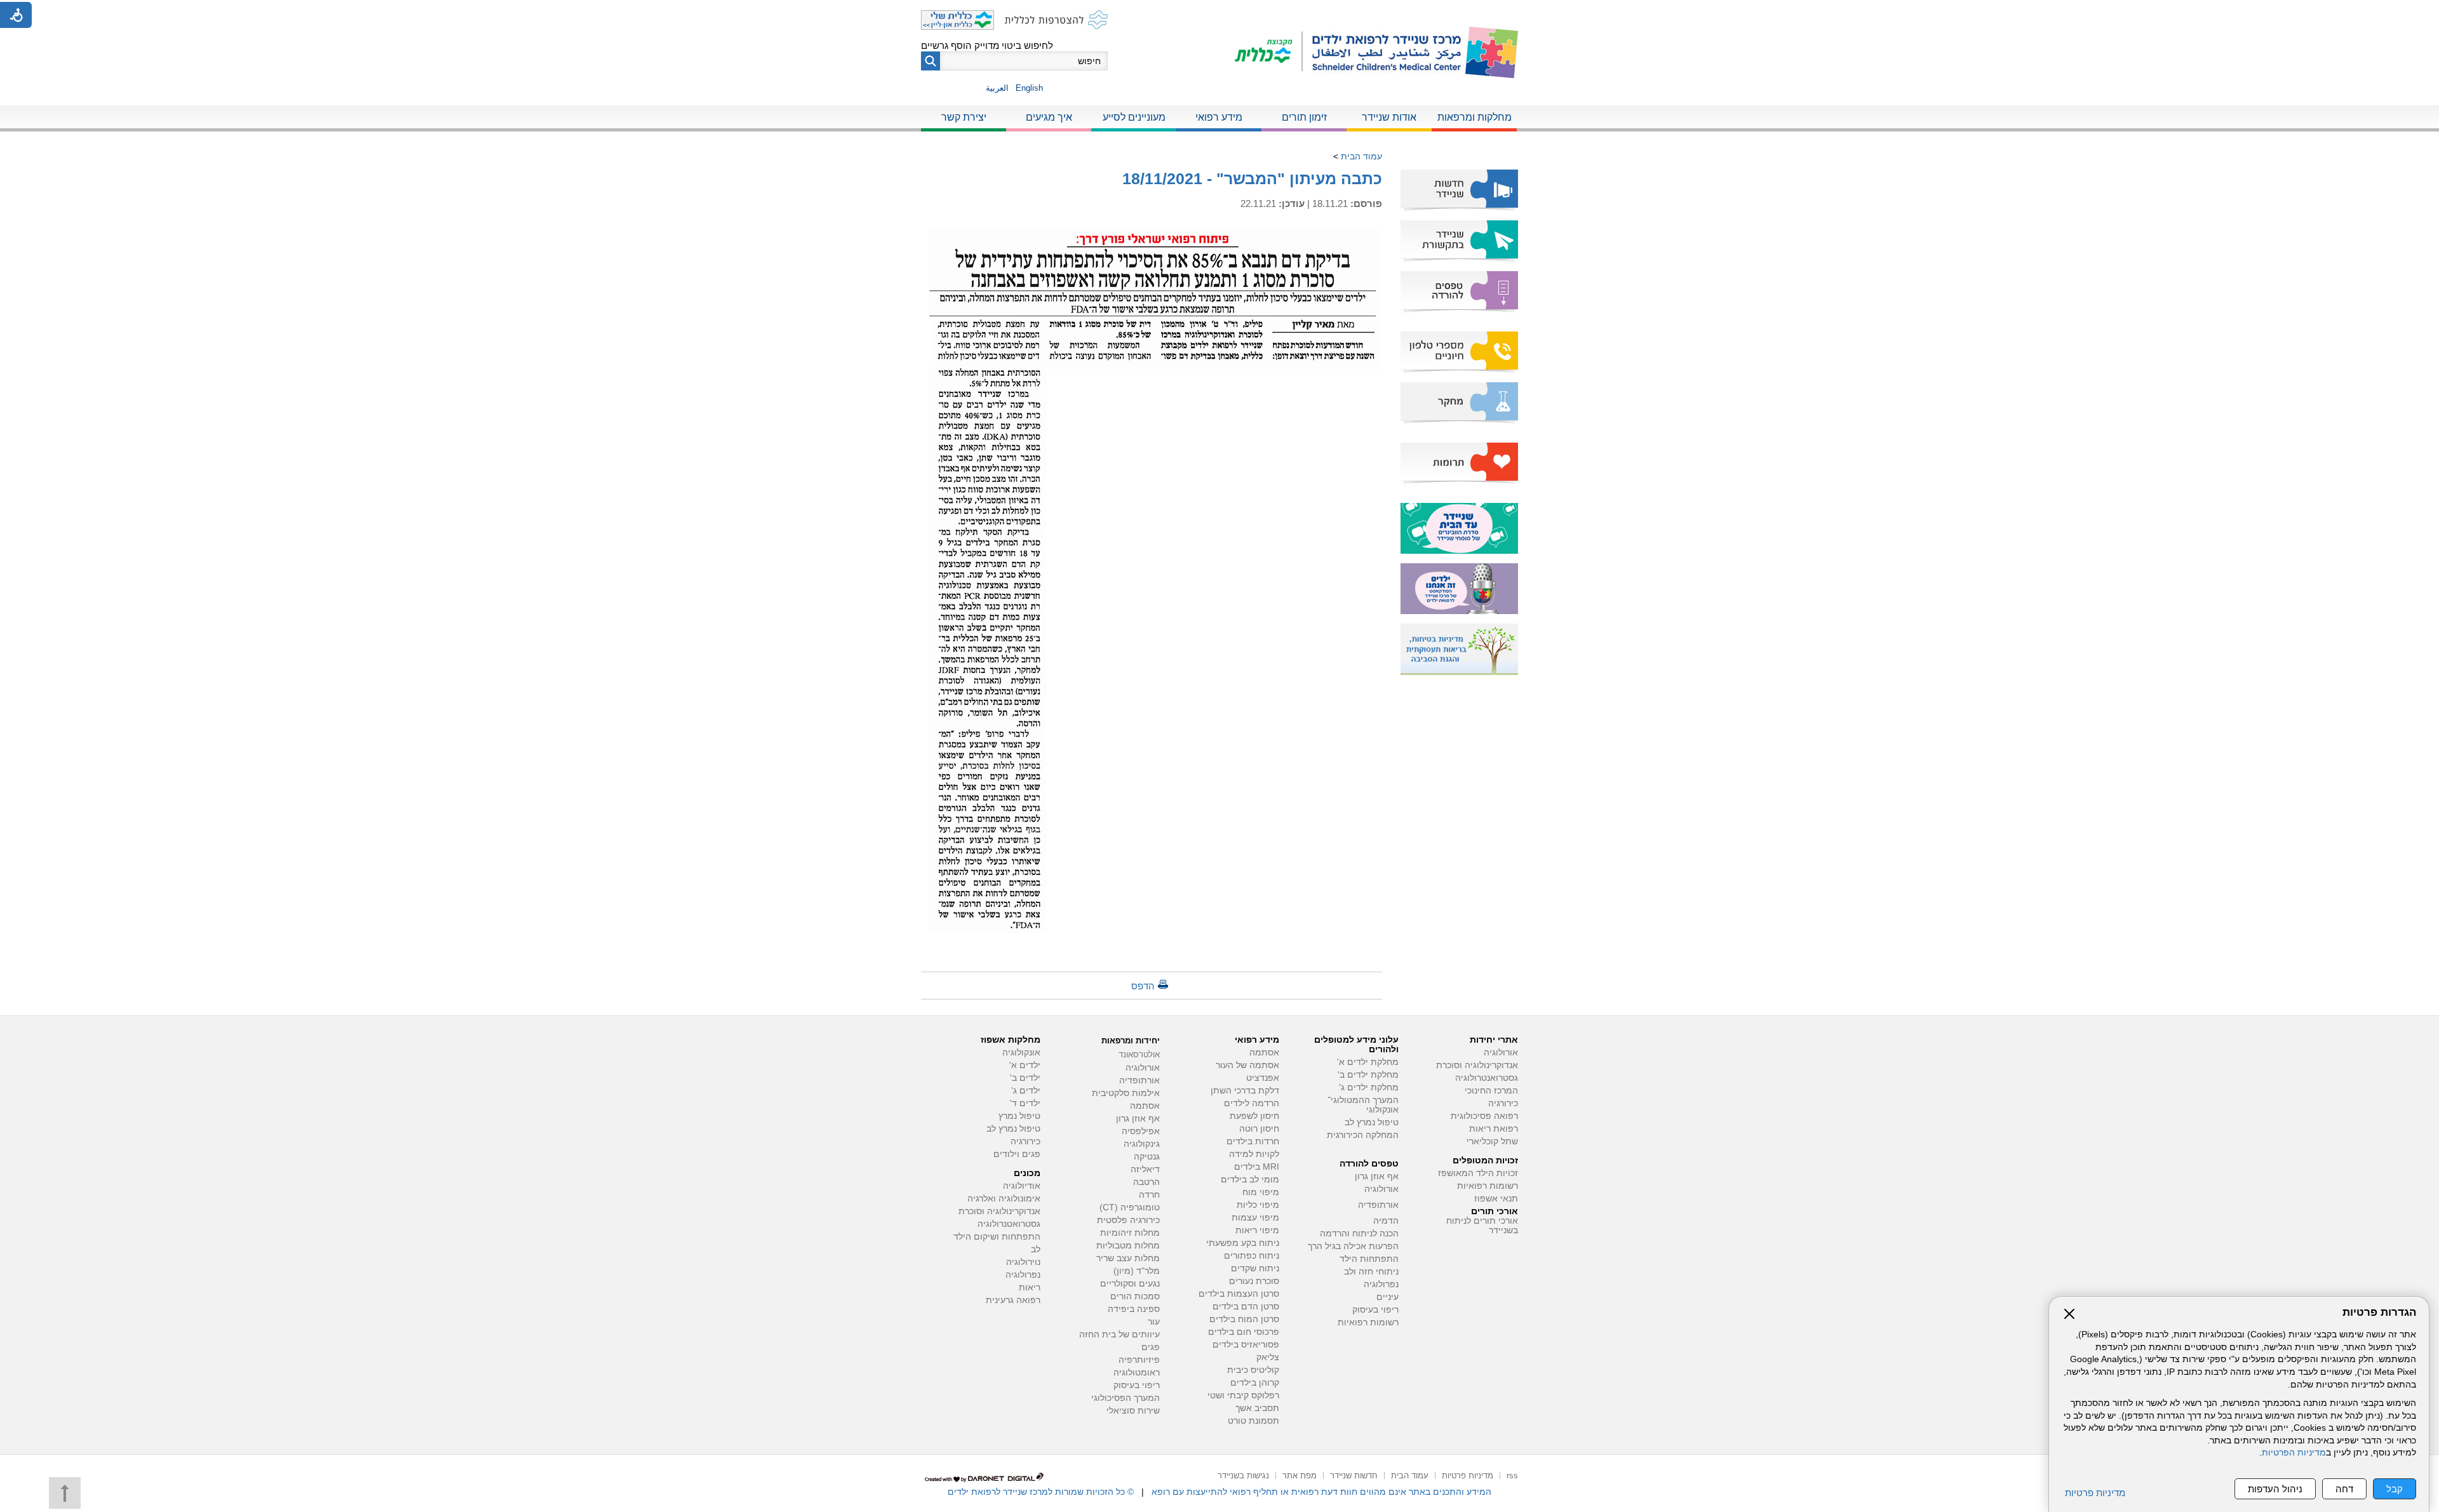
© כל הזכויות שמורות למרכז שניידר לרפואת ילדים (1041, 1492)
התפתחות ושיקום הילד (997, 1237)
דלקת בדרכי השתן (1245, 1091)
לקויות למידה (1254, 1154)
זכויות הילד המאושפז (1478, 1173)
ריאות (1030, 1288)
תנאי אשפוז (1496, 1199)
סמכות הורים (1135, 1296)
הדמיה (1386, 1221)
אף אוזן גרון (1377, 1176)
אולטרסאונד (1139, 1054)
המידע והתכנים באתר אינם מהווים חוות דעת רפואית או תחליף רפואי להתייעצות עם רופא (1321, 1492)
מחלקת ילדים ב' (1368, 1075)
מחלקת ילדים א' (1368, 1062)
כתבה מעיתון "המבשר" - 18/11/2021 (1252, 178)
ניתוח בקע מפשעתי (1243, 1243)
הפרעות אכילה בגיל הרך (1353, 1246)
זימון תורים (1304, 117)
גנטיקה (1147, 1157)
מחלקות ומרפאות (1475, 117)
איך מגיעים (1049, 117)
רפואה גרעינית (1013, 1300)
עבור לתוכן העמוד (1220, 12)
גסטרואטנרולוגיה (1009, 1224)
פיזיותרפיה (1139, 1360)
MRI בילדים (1257, 1167)
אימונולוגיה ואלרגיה (1004, 1199)
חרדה (1149, 1195)
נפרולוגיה (1381, 1284)
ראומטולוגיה (1137, 1373)
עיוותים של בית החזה (1119, 1335)
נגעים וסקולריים (1130, 1284)
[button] (931, 61)
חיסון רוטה (1259, 1129)
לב (1036, 1249)
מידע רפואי (1219, 117)
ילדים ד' (1025, 1103)
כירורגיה (1503, 1103)
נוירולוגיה (1023, 1262)
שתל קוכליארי (1492, 1141)
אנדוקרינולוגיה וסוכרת (999, 1211)
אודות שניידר (1389, 117)
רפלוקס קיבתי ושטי (1243, 1395)
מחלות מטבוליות (1128, 1246)
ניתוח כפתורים (1252, 1256)
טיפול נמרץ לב (1372, 1122)
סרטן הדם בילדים (1246, 1307)
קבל (2395, 1489)
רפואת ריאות (1494, 1129)
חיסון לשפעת (1254, 1116)
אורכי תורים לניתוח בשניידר (1482, 1226)
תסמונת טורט (1253, 1421)
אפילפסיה (1141, 1131)
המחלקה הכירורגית (1363, 1135)
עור (1154, 1322)
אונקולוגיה (1021, 1053)
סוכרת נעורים (1254, 1281)
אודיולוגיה (1022, 1186)
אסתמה (1264, 1053)
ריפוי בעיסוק (1375, 1310)
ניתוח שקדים (1255, 1268)
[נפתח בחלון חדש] (1269, 52)
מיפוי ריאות (1257, 1230)
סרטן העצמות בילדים (1239, 1294)
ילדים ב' (1025, 1078)
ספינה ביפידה (1134, 1309)
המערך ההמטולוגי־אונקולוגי (1363, 1105)
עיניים (1387, 1297)
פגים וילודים (1017, 1154)
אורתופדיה (1378, 1205)
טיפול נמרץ (1019, 1116)
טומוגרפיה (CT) (1130, 1208)
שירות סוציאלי (1133, 1411)
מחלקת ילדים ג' (1369, 1087)
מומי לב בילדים (1250, 1180)
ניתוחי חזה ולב (1371, 1272)
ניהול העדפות (2275, 1489)
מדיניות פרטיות (2095, 1493)
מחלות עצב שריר (1128, 1258)
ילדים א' (1025, 1065)
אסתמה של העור (1247, 1065)
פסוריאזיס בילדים (1246, 1345)
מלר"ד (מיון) (1137, 1271)
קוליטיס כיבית (1253, 1370)
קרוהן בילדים (1255, 1383)
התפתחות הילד (1369, 1259)
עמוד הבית (1361, 156)
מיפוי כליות (1258, 1205)
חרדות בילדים (1253, 1141)
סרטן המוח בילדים (1244, 1319)
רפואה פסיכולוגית (1484, 1116)
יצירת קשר (964, 117)
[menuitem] (1474, 118)
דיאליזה (1145, 1169)
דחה (2344, 1489)
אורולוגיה (1501, 1053)
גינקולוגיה (1142, 1144)
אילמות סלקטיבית (1126, 1093)
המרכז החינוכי (1491, 1091)
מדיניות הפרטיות (2294, 1453)
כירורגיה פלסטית (1128, 1220)
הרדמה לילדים (1252, 1103)
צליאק (1268, 1357)
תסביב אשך (1257, 1408)
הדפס (1143, 986)
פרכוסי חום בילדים (1244, 1332)
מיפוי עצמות (1255, 1218)
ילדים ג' (1026, 1091)
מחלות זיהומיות (1130, 1233)
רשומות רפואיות (1488, 1186)
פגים (1151, 1347)
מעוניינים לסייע (1134, 117)
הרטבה (1146, 1182)
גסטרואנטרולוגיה (1487, 1078)
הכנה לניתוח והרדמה (1359, 1234)
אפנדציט (1263, 1078)
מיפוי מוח (1261, 1192)
